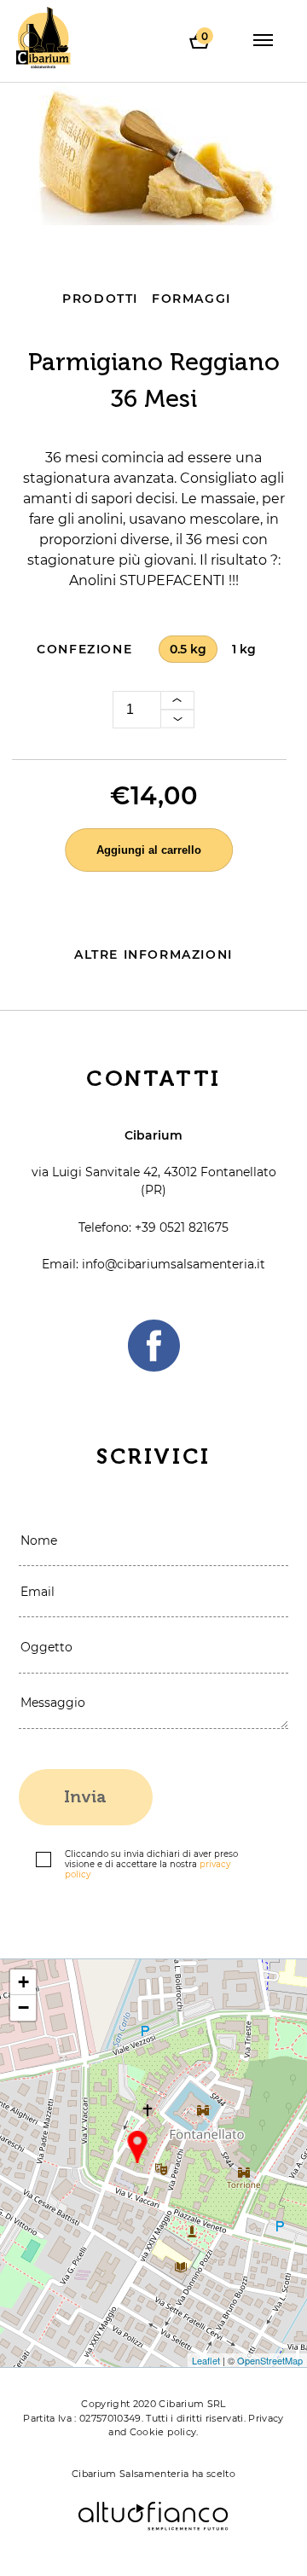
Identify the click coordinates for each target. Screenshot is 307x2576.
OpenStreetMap (270, 2360)
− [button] (23, 2007)
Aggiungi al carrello (149, 850)
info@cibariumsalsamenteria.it (174, 1264)
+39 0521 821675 (182, 1227)
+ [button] (23, 1982)
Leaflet (206, 2360)
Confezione (84, 649)
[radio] (188, 650)
